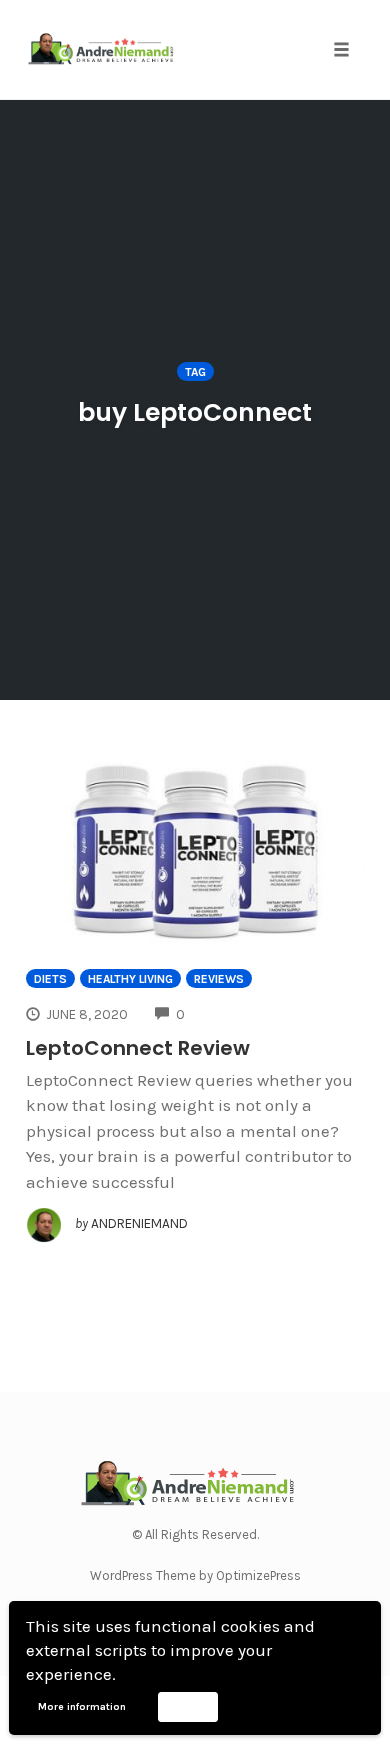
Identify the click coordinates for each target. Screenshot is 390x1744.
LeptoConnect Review (138, 1048)
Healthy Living (130, 979)
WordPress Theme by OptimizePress (195, 1575)
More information (82, 1707)
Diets (50, 979)
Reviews (219, 979)
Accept (187, 1706)
